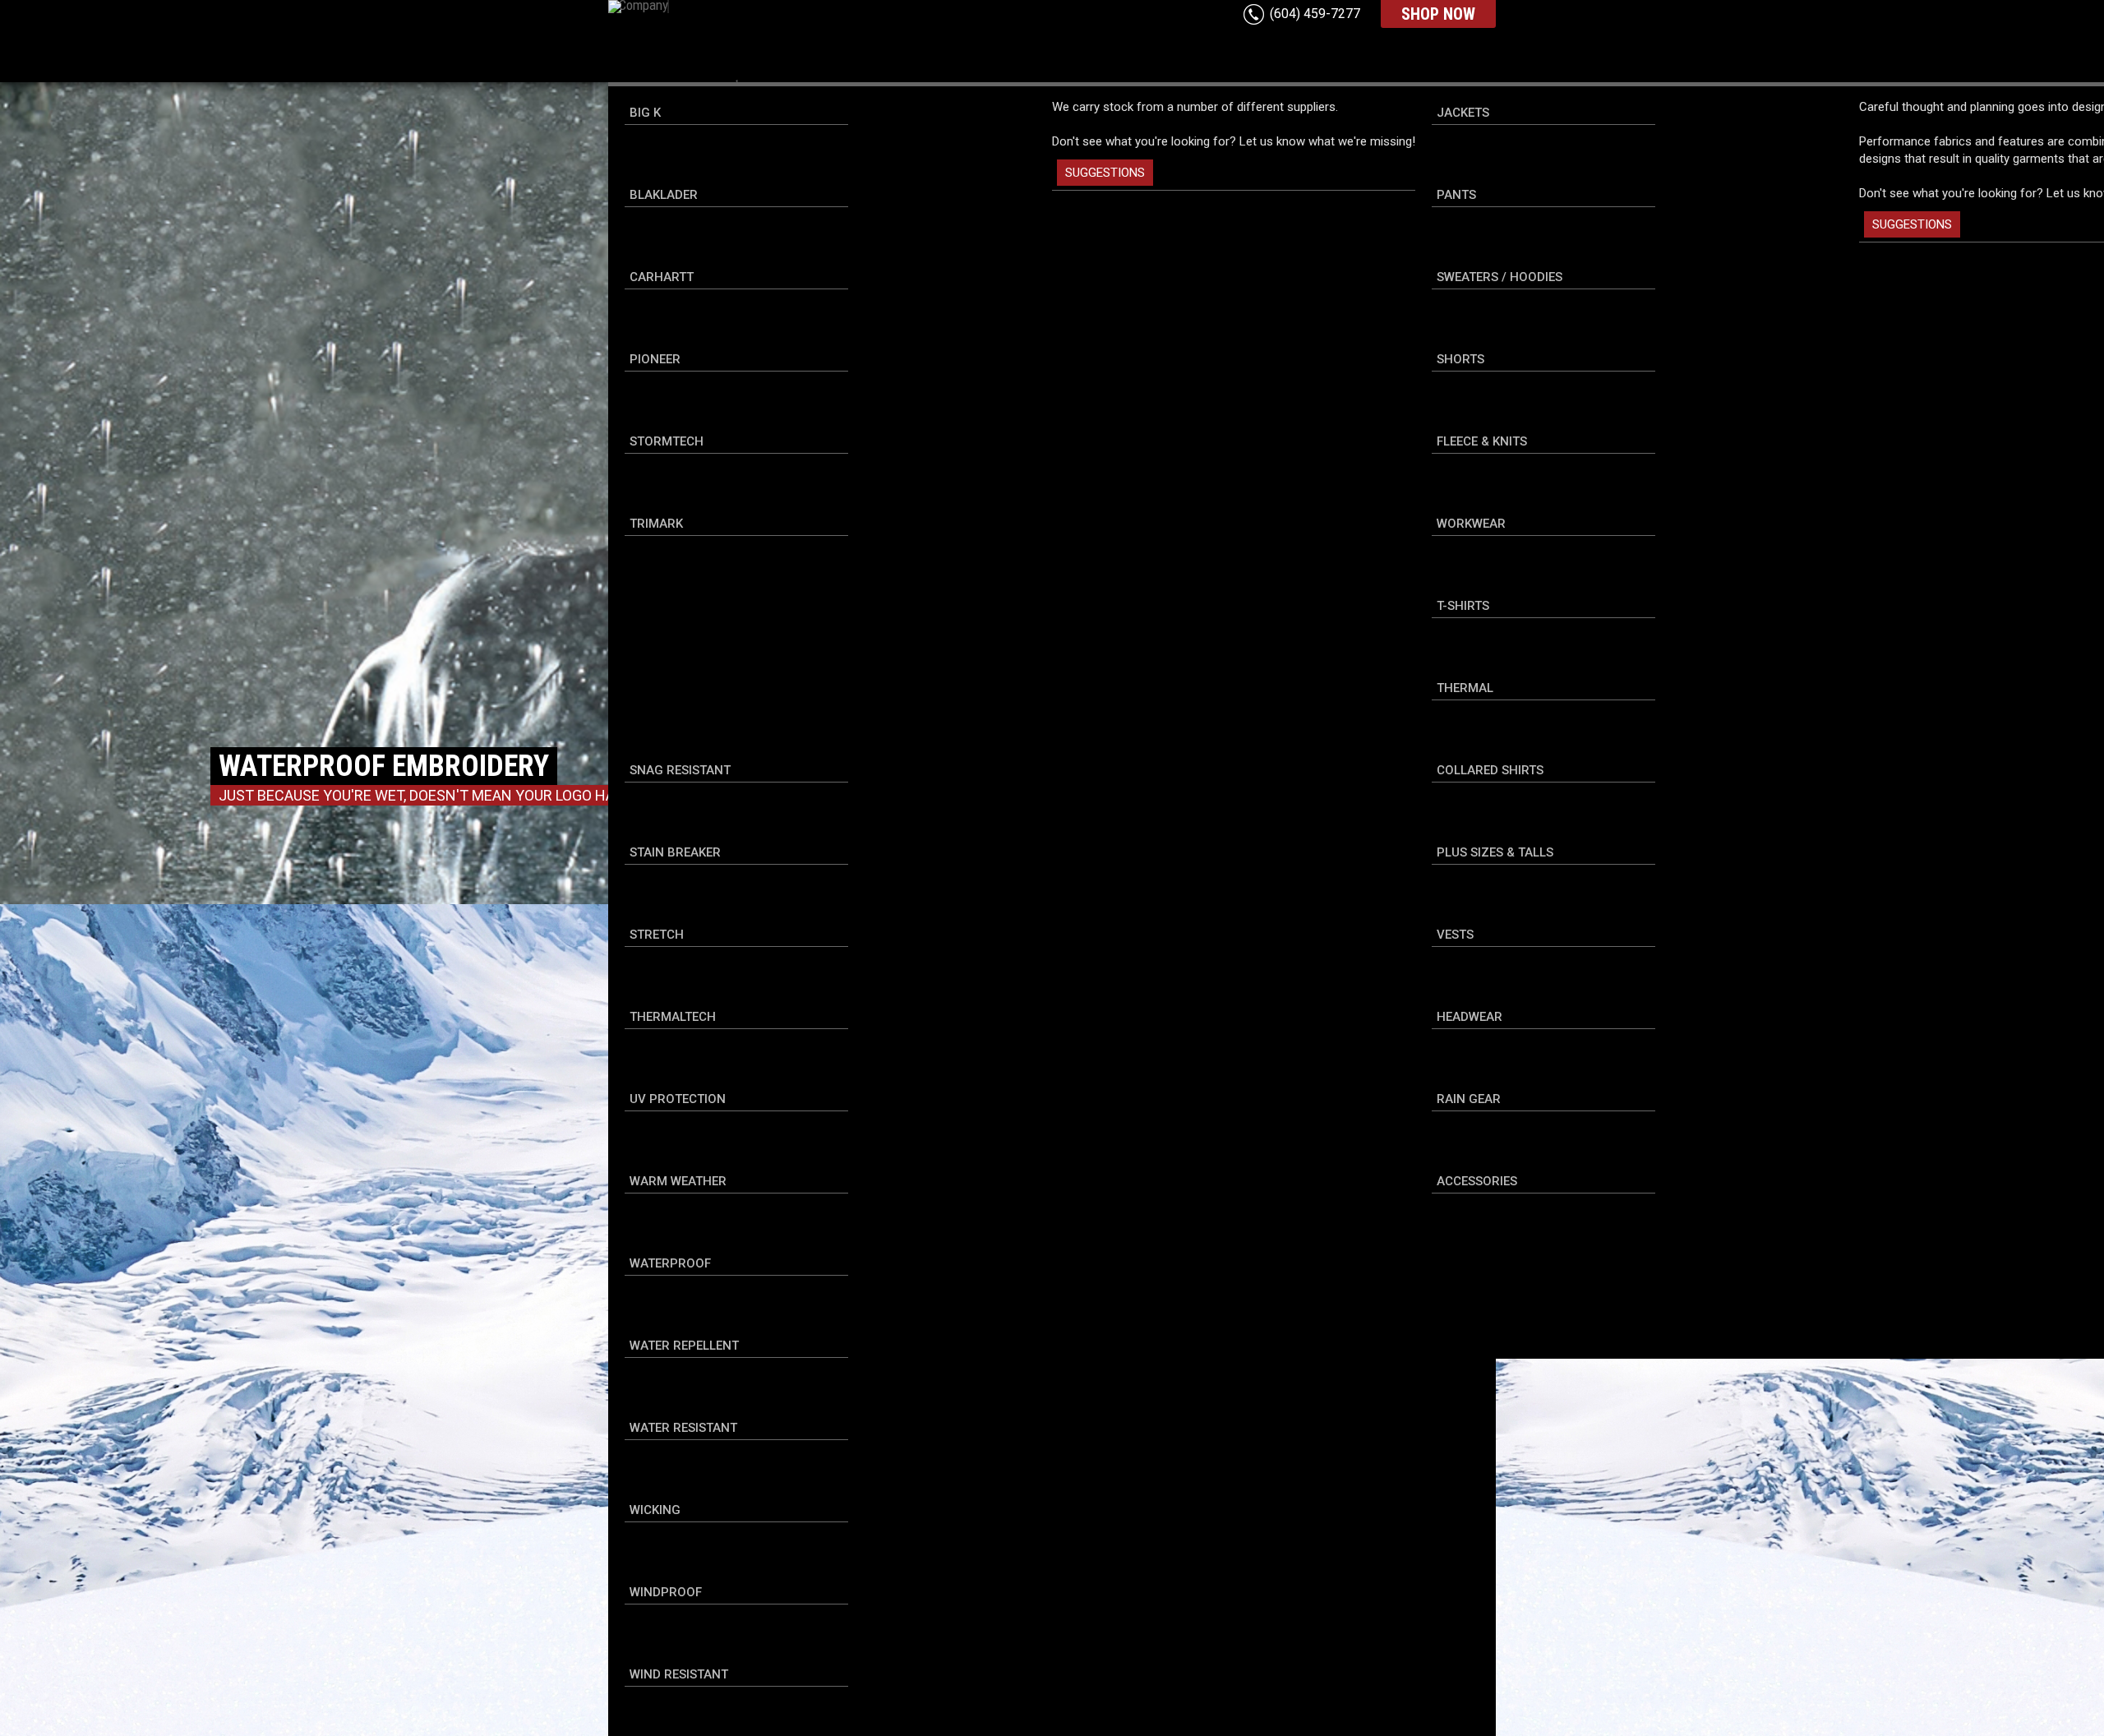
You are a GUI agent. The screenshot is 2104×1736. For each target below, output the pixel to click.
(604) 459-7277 (1315, 14)
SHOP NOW (1438, 14)
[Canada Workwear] (793, 34)
